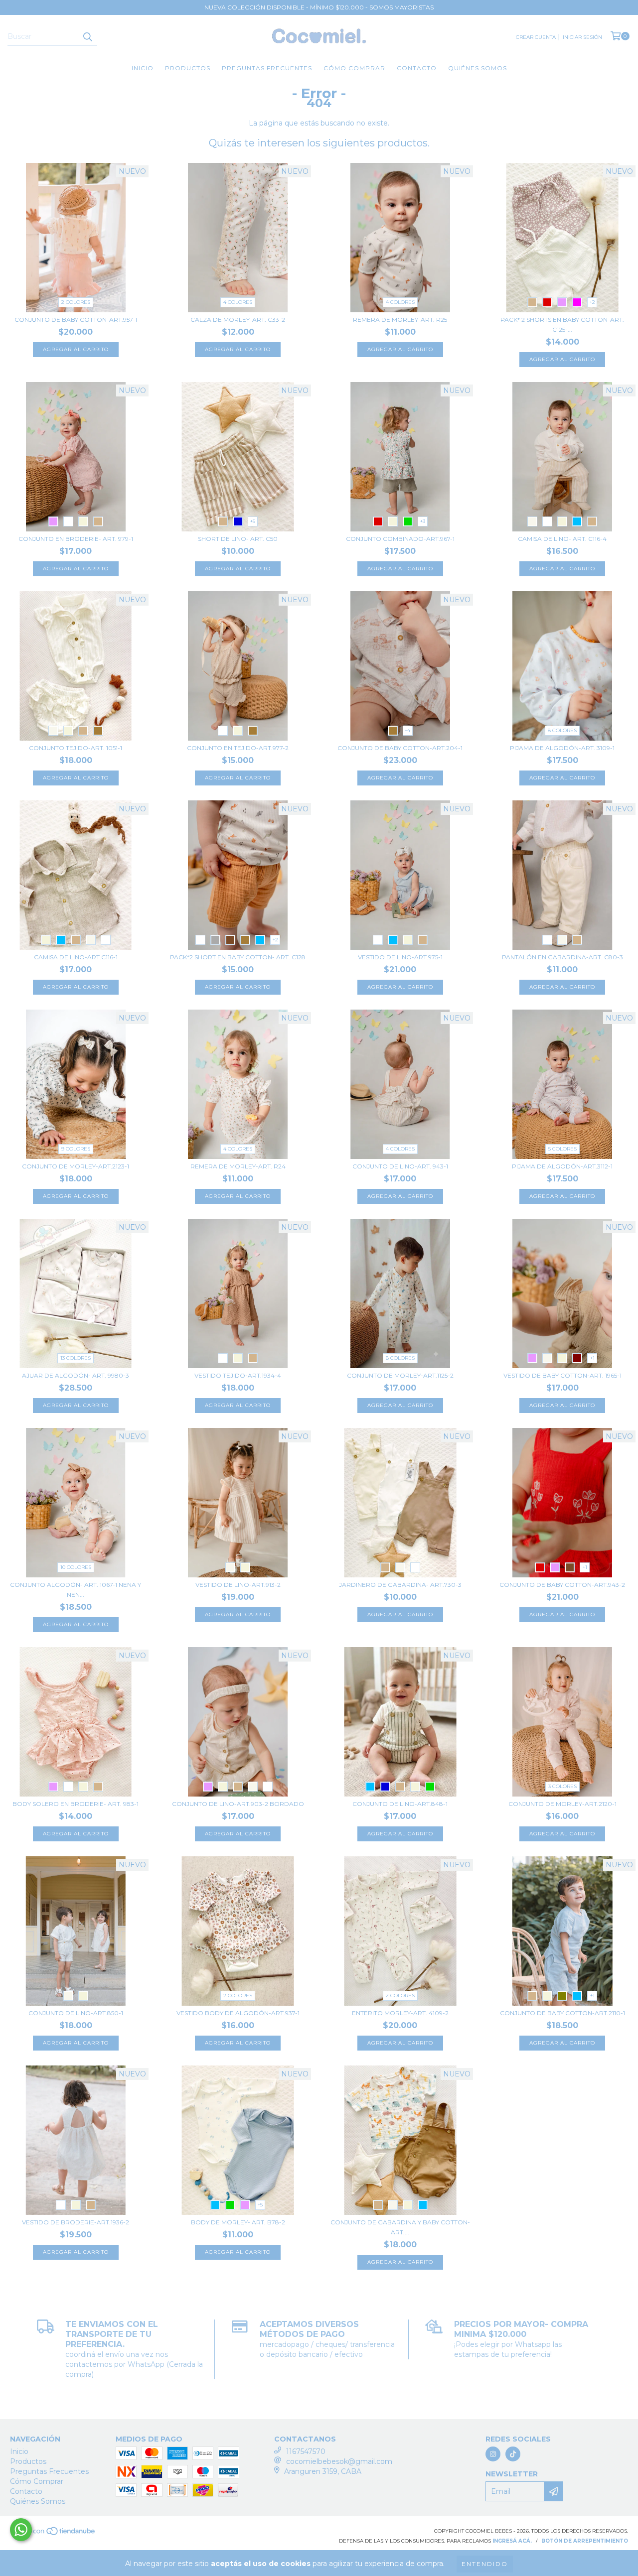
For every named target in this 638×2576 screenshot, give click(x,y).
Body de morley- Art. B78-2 (238, 2222)
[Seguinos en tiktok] (513, 2454)
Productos (188, 68)
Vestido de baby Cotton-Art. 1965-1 (562, 1375)
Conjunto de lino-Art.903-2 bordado (238, 1804)
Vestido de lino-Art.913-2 (238, 1585)
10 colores (76, 1567)
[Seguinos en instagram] (493, 2454)
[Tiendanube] (54, 2534)
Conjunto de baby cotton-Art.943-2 (562, 1585)
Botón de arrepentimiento (585, 2541)
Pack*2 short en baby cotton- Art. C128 (238, 957)
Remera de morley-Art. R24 (238, 1166)
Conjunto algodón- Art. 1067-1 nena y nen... (76, 1590)
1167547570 (306, 2451)
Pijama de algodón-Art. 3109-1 (562, 748)
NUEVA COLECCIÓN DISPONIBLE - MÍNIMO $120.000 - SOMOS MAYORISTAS (319, 7)
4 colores (238, 302)
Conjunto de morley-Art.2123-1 (76, 1166)
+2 (592, 302)
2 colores (76, 302)
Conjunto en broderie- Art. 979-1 (76, 539)
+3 (423, 521)
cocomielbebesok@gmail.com (339, 2461)
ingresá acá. (512, 2541)
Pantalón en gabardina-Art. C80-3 (562, 957)
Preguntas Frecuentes (267, 68)
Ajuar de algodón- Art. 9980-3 (76, 1375)
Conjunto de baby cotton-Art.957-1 (76, 320)
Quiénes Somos (478, 68)
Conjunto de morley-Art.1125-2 (400, 1375)
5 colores (562, 1149)
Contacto (417, 68)
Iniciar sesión (582, 37)
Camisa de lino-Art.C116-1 (76, 957)
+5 (253, 521)
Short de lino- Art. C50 (238, 539)
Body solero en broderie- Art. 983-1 (76, 1804)
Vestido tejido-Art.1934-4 (238, 1375)
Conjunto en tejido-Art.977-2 (238, 748)
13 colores (76, 1358)
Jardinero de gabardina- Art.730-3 (400, 1585)
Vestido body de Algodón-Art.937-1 (238, 2013)
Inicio (143, 68)
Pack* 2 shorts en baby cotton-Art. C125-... (562, 324)
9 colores (76, 1149)
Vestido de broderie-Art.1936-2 (76, 2222)
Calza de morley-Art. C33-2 (238, 320)
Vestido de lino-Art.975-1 (400, 957)
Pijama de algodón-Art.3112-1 (562, 1166)
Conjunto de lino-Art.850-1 (76, 2013)
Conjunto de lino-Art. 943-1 (400, 1166)
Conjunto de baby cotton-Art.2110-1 (562, 2013)
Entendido (485, 2564)
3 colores (562, 1786)
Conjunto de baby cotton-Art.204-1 (400, 748)
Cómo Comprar (354, 68)
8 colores (562, 730)
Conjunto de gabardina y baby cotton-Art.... (400, 2227)
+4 (407, 730)
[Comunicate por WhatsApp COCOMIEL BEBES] (21, 2530)
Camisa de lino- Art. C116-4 (562, 539)
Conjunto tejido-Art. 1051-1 (76, 748)
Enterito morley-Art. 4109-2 (400, 2013)
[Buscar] (87, 37)
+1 (592, 1358)
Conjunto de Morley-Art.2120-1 (562, 1804)
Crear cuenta (536, 37)
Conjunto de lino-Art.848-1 (400, 1804)
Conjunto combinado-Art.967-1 (400, 539)
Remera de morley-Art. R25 (400, 320)
